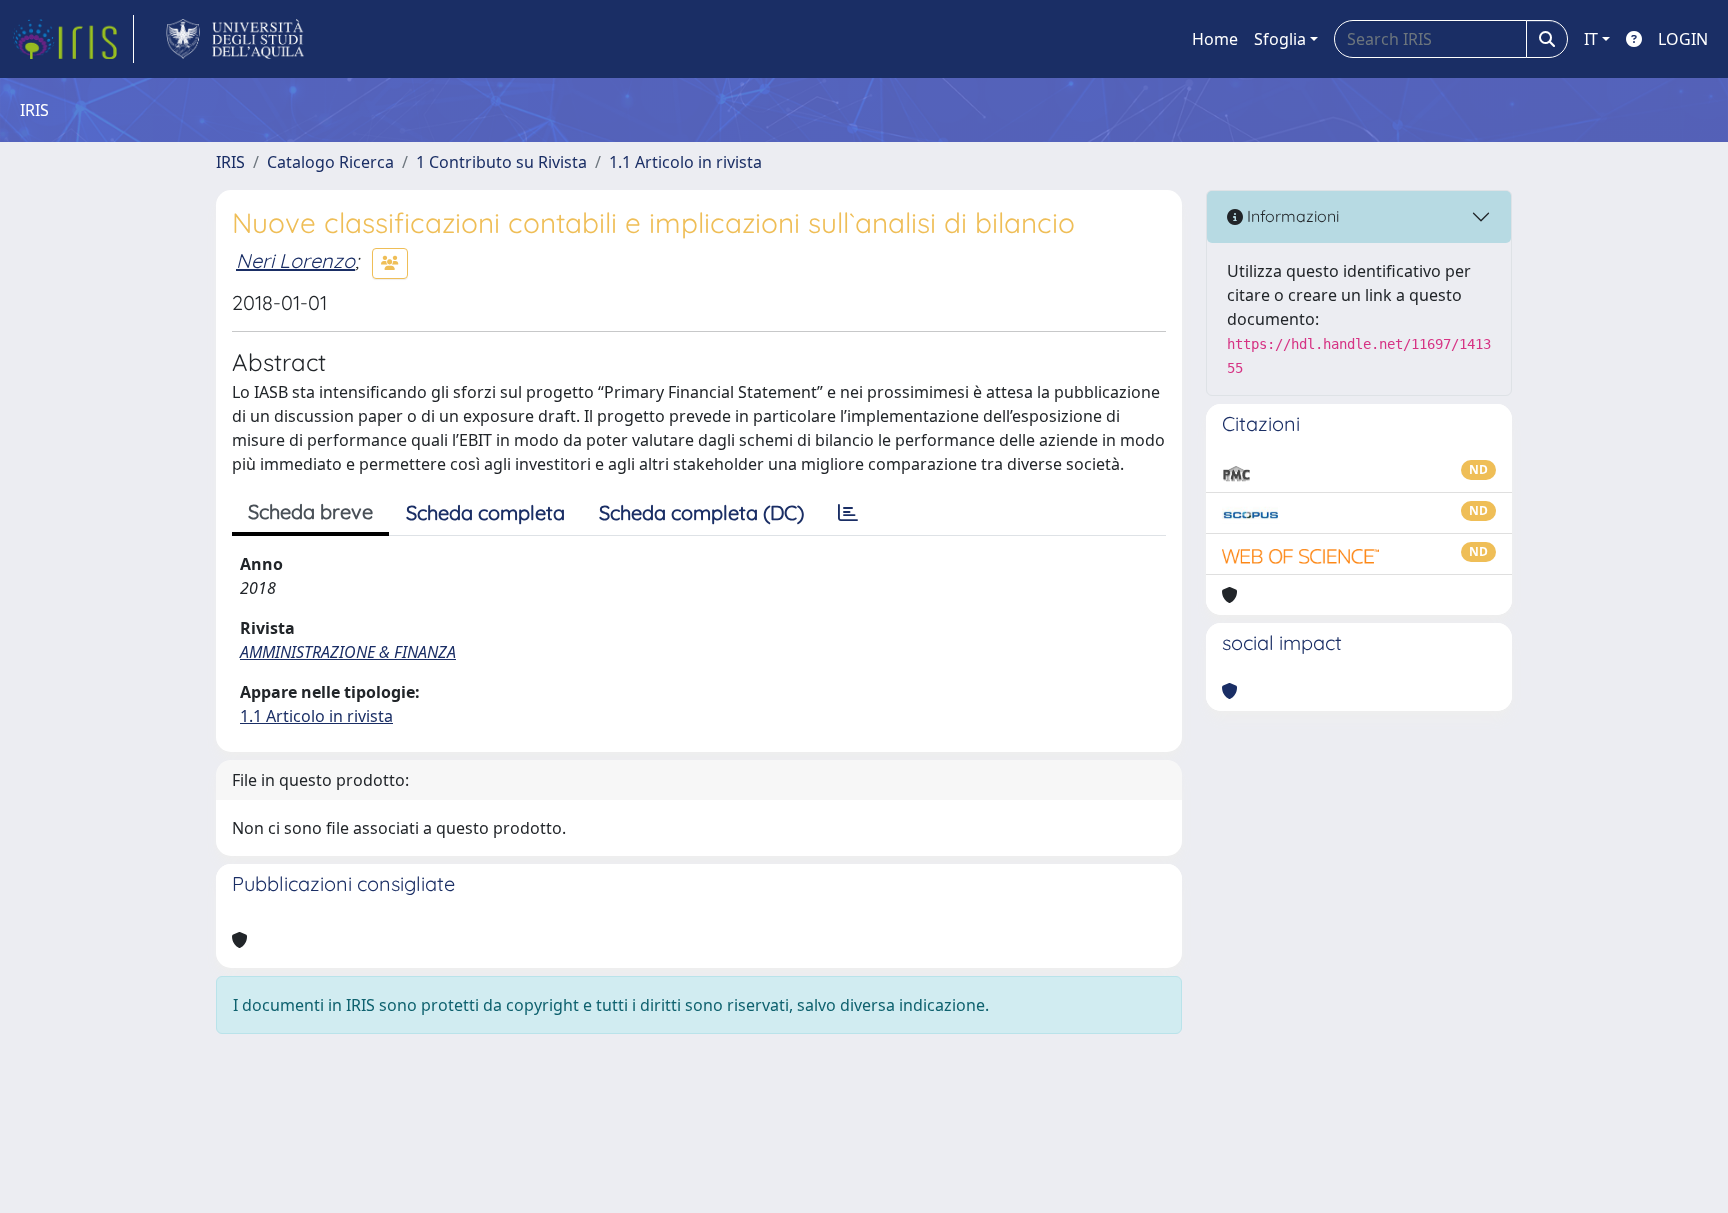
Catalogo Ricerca (330, 162)
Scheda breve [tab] (310, 511)
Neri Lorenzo (295, 260)
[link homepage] (73, 39)
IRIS (230, 162)
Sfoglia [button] (1280, 39)
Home (1215, 39)
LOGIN (1683, 39)
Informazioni (1291, 216)
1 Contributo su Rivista (501, 162)
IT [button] (1591, 39)
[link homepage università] (235, 39)
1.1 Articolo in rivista (685, 162)
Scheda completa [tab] (485, 512)
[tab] (848, 513)
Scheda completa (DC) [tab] (701, 512)
